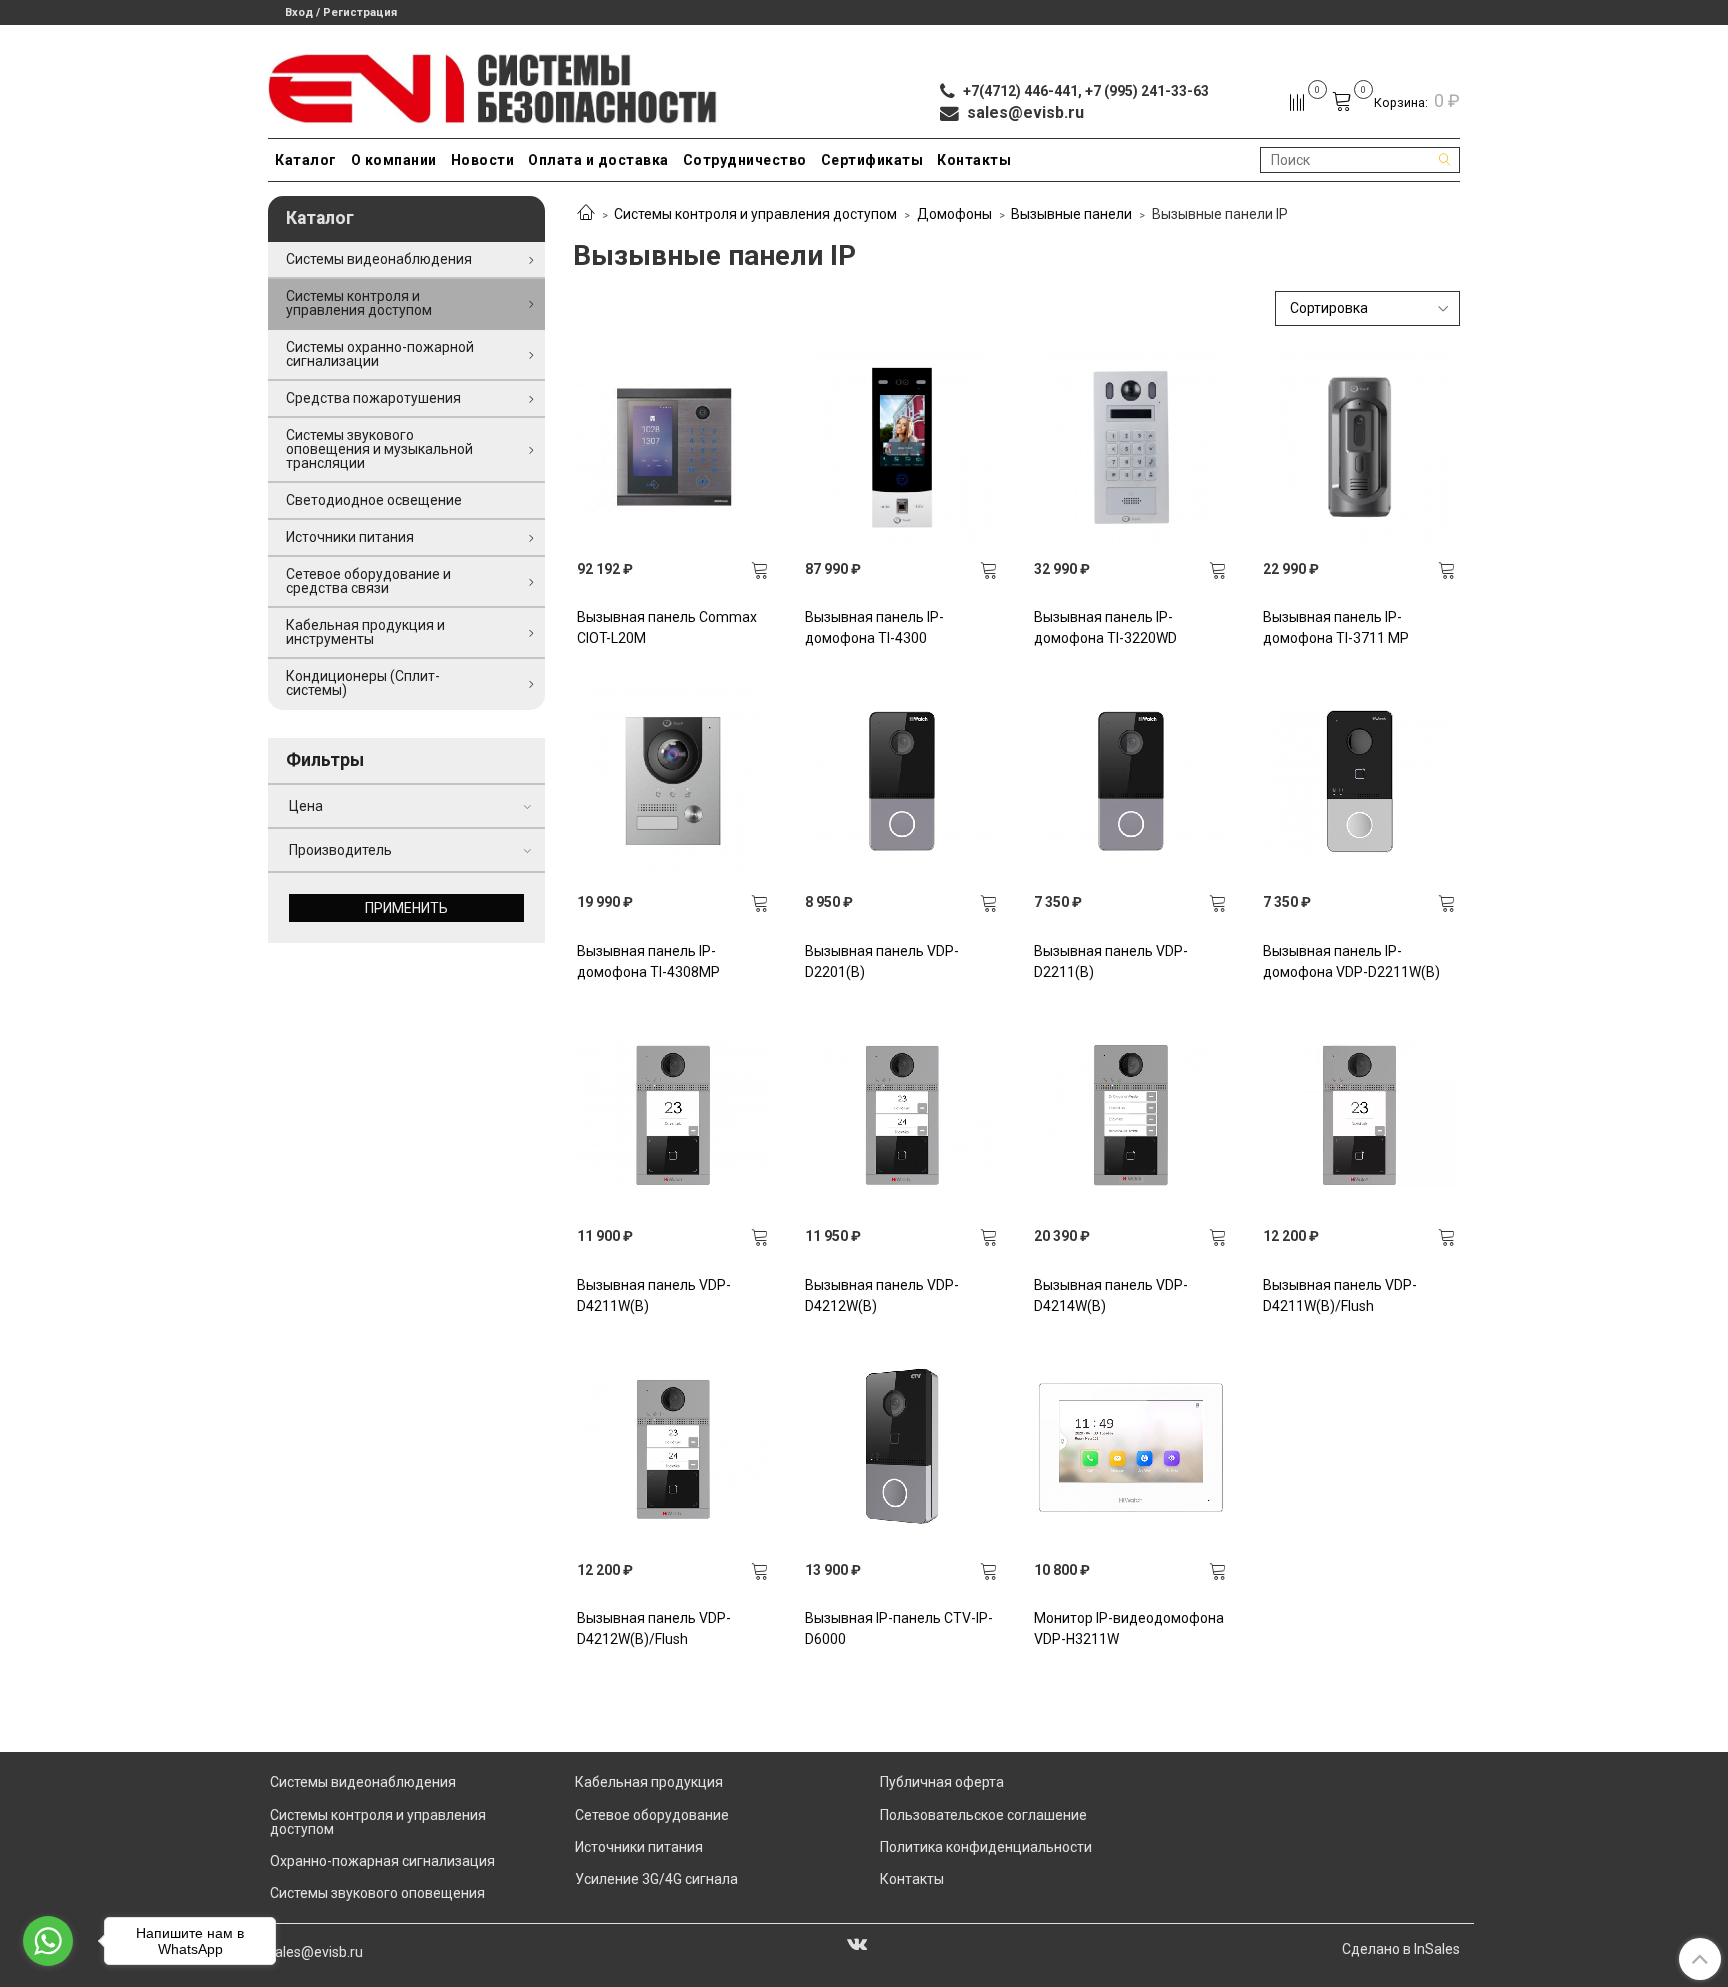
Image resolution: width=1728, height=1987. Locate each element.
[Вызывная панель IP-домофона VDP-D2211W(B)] (1360, 781)
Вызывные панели (1071, 214)
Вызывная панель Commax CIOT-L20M (667, 627)
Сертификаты (872, 160)
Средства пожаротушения (373, 398)
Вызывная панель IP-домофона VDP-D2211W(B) (1351, 961)
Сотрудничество (745, 160)
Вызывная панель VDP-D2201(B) (882, 961)
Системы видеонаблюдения (379, 259)
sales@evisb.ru (315, 1952)
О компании (394, 160)
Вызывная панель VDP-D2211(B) (1111, 961)
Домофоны (954, 214)
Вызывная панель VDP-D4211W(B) (654, 1295)
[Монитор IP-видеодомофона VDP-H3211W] (1131, 1449)
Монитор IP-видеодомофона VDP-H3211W (1129, 1628)
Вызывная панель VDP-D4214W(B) (1111, 1295)
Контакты (974, 160)
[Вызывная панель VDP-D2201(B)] (902, 781)
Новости (483, 160)
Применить (406, 908)
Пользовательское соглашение (983, 1815)
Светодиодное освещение (374, 500)
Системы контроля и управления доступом (755, 214)
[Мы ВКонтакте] (857, 1943)
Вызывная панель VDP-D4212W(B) (882, 1295)
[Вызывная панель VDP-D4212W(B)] (902, 1115)
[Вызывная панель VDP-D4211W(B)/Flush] (1360, 1115)
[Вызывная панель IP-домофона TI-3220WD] (1131, 447)
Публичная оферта (942, 1782)
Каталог (306, 160)
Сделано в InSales (1401, 1949)
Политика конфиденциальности (986, 1847)
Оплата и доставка (598, 160)
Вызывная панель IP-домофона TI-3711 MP (1336, 627)
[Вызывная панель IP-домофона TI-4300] (902, 447)
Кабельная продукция (649, 1782)
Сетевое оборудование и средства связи (368, 581)
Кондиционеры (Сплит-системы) (363, 683)
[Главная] (586, 214)
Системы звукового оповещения (377, 1893)
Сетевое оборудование (652, 1815)
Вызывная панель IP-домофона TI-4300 (874, 627)
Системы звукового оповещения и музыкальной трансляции (379, 449)
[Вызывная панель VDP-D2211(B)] (1131, 781)
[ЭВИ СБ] (493, 84)
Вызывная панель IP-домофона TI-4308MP (648, 961)
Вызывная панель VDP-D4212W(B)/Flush (654, 1628)
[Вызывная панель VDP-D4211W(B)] (674, 1115)
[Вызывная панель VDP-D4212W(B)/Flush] (674, 1449)
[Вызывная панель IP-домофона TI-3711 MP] (1360, 447)
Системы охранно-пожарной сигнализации (380, 354)
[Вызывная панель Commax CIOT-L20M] (674, 447)
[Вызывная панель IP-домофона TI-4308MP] (674, 781)
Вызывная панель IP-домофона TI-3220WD (1105, 627)
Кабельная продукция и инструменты (365, 632)
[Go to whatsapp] (48, 1941)
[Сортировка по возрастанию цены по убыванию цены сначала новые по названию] (1368, 308)
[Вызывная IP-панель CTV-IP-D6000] (902, 1449)
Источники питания (350, 537)
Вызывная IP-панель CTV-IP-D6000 (899, 1628)
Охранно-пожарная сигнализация (382, 1861)
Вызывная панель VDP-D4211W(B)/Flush (1340, 1295)
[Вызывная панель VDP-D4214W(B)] (1131, 1115)
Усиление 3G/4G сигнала (656, 1879)
